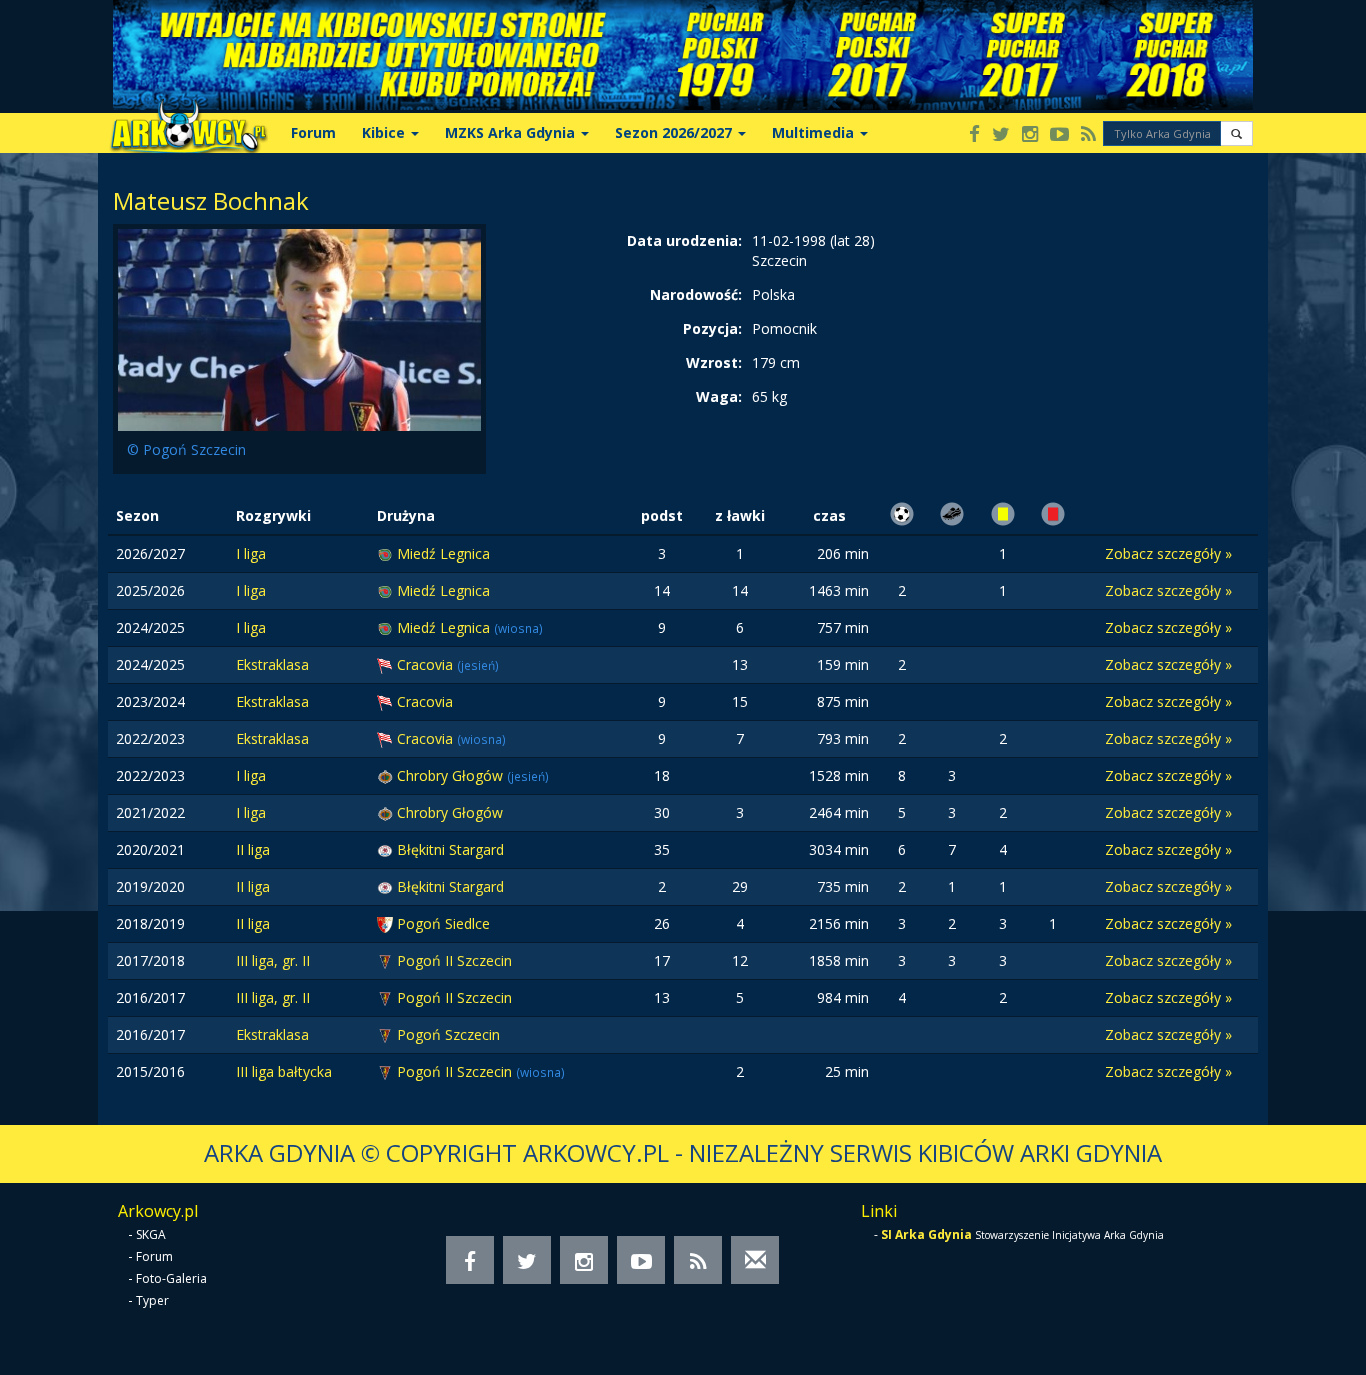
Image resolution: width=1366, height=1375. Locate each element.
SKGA (151, 1234)
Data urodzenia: (684, 240)
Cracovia (427, 664)
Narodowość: (696, 294)
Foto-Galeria (171, 1278)
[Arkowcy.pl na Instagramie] (1030, 135)
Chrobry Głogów (452, 775)
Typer (152, 1300)
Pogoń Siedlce (443, 923)
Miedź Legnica (443, 553)
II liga (253, 849)
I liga (251, 553)
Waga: (719, 396)
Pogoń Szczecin (448, 1034)
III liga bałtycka (284, 1071)
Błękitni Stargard (450, 849)
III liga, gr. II (273, 960)
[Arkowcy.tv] (1059, 135)
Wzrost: (714, 362)
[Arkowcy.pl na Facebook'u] (974, 135)
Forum (313, 132)
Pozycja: (712, 328)
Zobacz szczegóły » (1168, 553)
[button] (1236, 133)
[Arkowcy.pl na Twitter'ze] (1001, 135)
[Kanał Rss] (1088, 135)
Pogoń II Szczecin (454, 960)
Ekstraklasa (272, 664)
